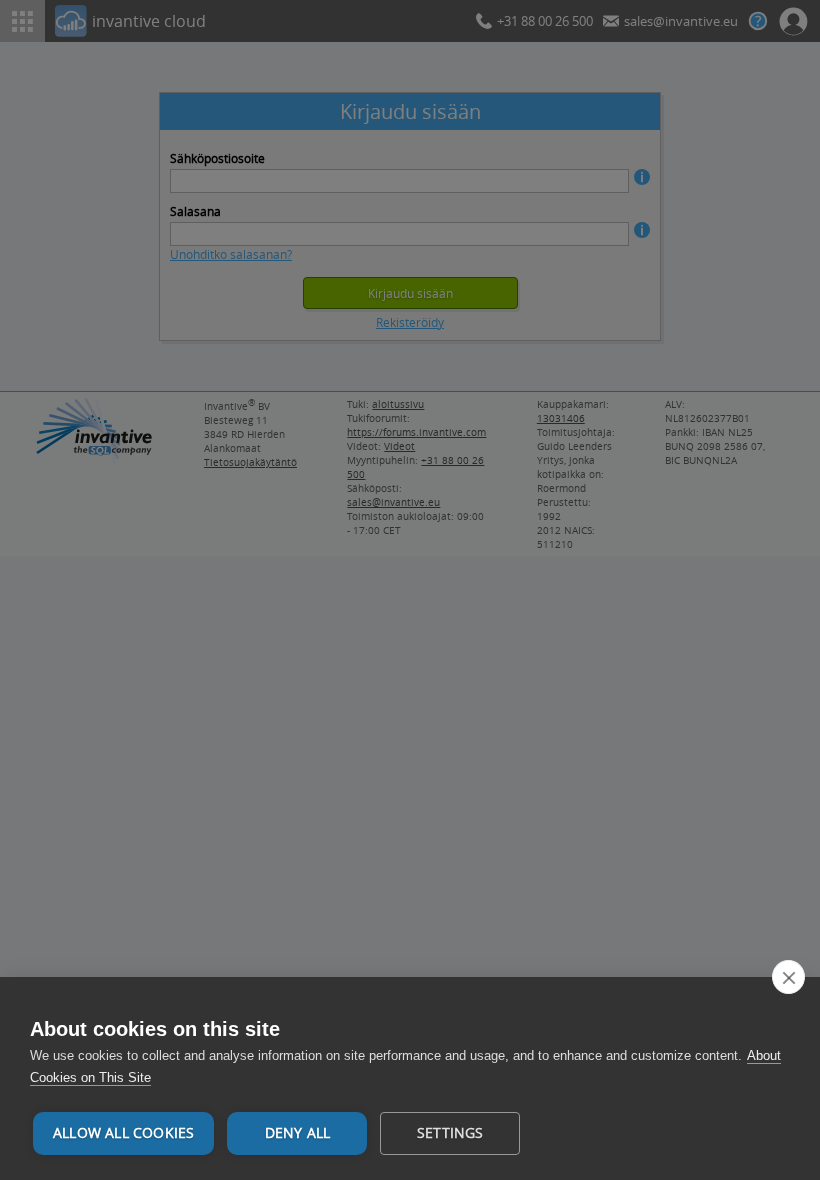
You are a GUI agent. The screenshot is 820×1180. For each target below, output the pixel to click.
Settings (450, 1133)
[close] (788, 977)
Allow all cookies (123, 1133)
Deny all (298, 1133)
